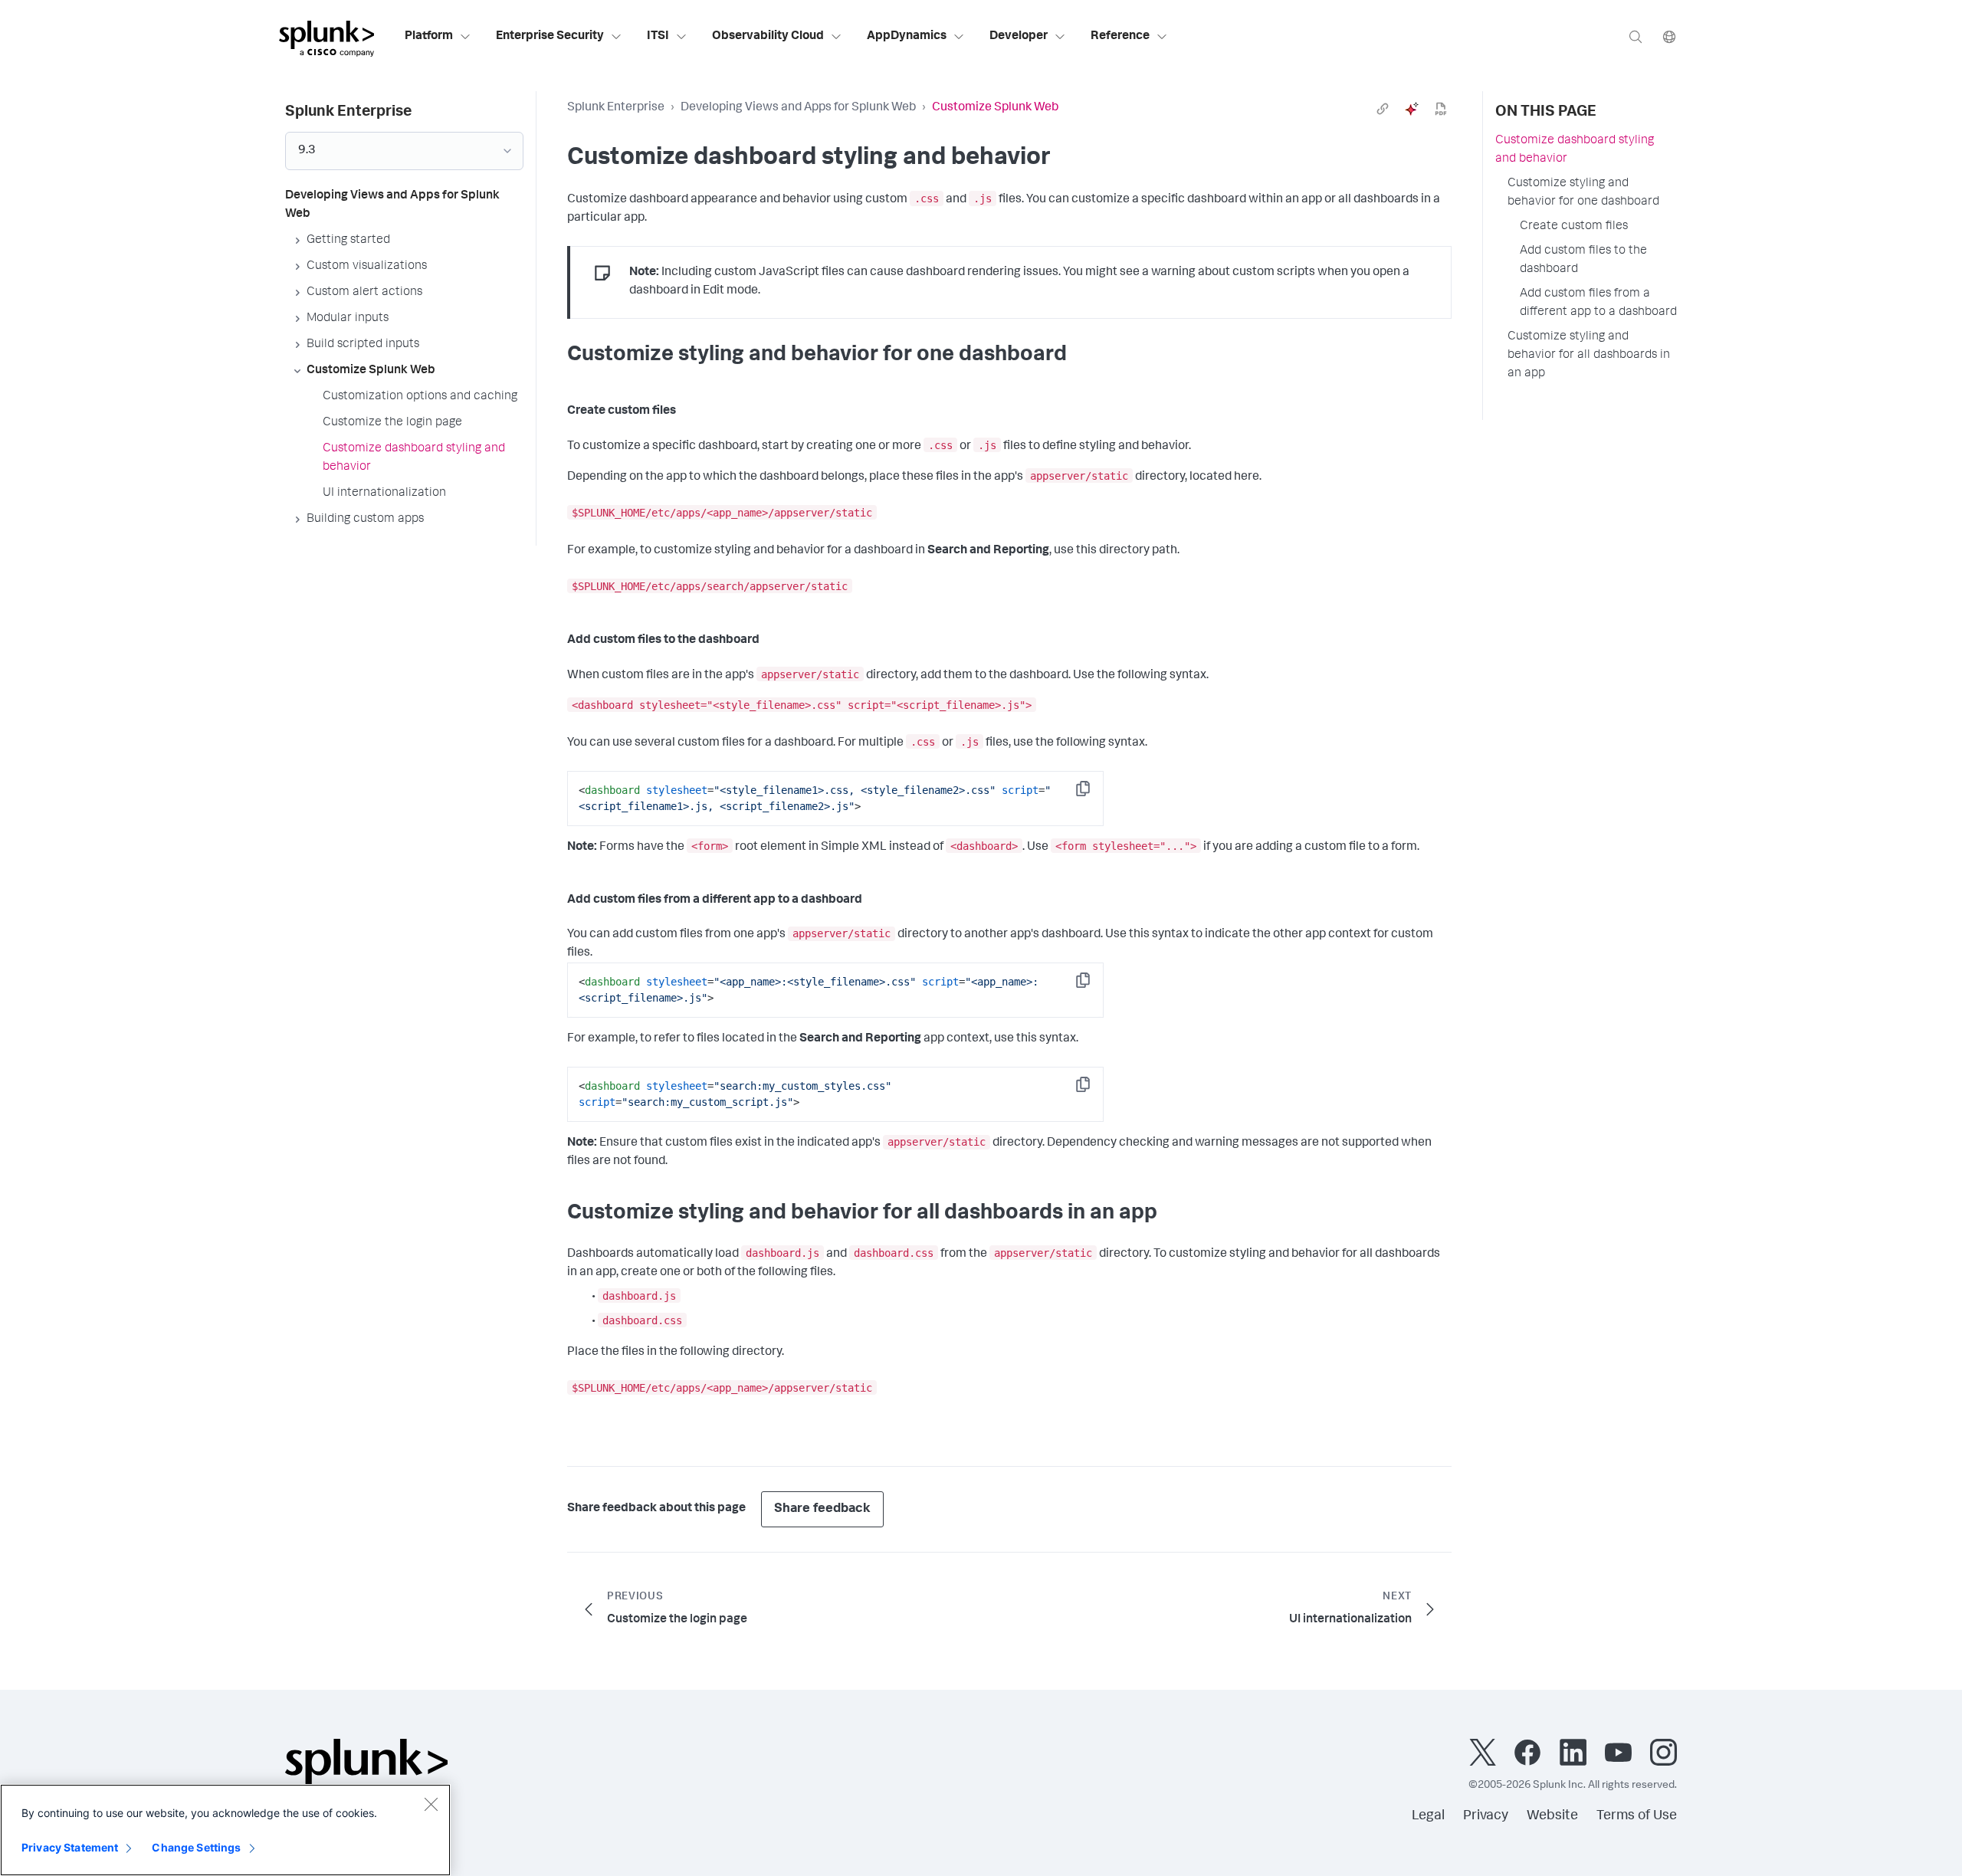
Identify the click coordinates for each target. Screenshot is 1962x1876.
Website (1552, 1816)
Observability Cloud (768, 37)
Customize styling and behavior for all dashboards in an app (1589, 356)
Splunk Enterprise (616, 108)
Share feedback (822, 1509)
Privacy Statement (70, 1847)
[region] (225, 1830)
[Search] (1636, 36)
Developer (1019, 37)
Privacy (1486, 1816)
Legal (1428, 1816)
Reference (1120, 37)
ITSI (658, 37)
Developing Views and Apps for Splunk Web (798, 108)
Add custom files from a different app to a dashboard (1598, 303)
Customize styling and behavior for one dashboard (1583, 193)
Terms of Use (1637, 1816)
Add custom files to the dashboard (1583, 261)
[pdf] (1441, 109)
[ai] (1412, 109)
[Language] (1669, 36)
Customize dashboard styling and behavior (1575, 150)
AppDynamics (907, 37)
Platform (429, 37)
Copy (1094, 794)
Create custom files (1574, 227)
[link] (1383, 109)
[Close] (431, 1804)
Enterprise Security (550, 37)
